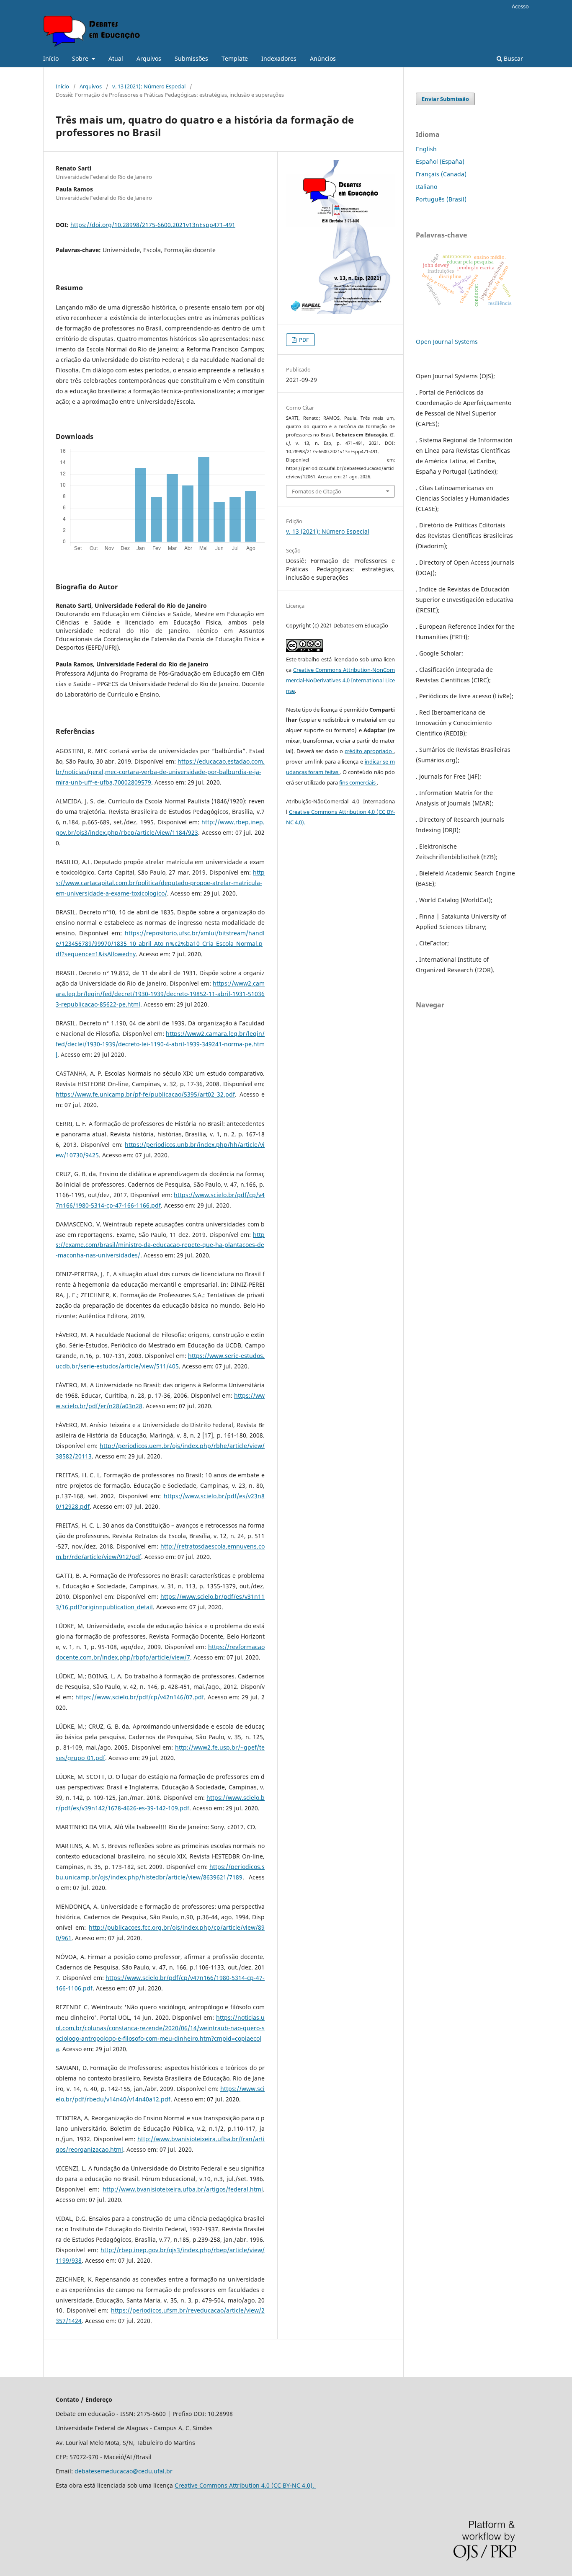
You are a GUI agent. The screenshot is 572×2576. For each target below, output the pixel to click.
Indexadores (279, 58)
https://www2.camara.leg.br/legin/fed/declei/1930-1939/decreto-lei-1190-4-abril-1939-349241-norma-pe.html (160, 1044)
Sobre (81, 58)
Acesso (520, 6)
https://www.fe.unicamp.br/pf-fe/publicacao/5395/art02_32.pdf (145, 1094)
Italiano (426, 187)
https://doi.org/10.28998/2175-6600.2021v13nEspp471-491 (153, 225)
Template (235, 58)
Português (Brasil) (441, 199)
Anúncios (323, 58)
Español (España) (440, 161)
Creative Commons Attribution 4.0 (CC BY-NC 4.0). (245, 2485)
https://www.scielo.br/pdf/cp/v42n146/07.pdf (140, 1697)
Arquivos (149, 58)
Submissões (191, 58)
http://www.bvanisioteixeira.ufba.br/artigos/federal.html (183, 2189)
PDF (303, 340)
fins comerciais (358, 782)
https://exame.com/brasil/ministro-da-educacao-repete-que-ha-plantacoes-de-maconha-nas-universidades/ (160, 1245)
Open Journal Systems (447, 342)
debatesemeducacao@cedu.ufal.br (124, 2471)
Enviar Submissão (445, 99)
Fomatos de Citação (317, 491)
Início (51, 58)
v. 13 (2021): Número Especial (149, 86)
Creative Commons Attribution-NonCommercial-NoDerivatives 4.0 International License (340, 680)
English (426, 149)
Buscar (513, 58)
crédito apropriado (369, 751)
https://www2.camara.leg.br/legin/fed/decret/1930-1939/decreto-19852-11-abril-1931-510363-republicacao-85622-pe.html (160, 994)
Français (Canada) (441, 174)
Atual (116, 58)
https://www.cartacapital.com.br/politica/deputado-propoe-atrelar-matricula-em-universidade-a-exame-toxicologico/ (160, 883)
